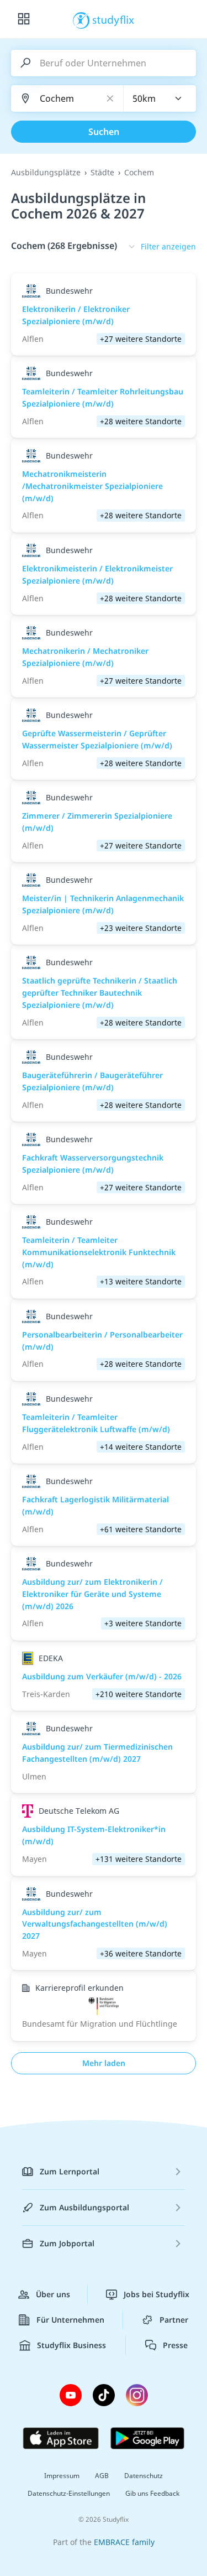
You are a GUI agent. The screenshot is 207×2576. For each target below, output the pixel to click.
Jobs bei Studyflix (156, 2294)
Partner (174, 2320)
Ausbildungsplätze (46, 172)
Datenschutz (144, 2476)
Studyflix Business (71, 2345)
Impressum (62, 2476)
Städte (102, 172)
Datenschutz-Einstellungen (69, 2493)
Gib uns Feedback (152, 2493)
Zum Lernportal (70, 2171)
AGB (102, 2476)
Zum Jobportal (67, 2243)
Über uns (53, 2294)
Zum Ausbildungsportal (84, 2207)
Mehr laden (104, 2063)
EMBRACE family (124, 2542)
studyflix (113, 19)
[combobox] (160, 98)
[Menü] (24, 19)
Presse (175, 2345)
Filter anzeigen (168, 246)
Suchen (104, 132)
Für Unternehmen (70, 2320)
